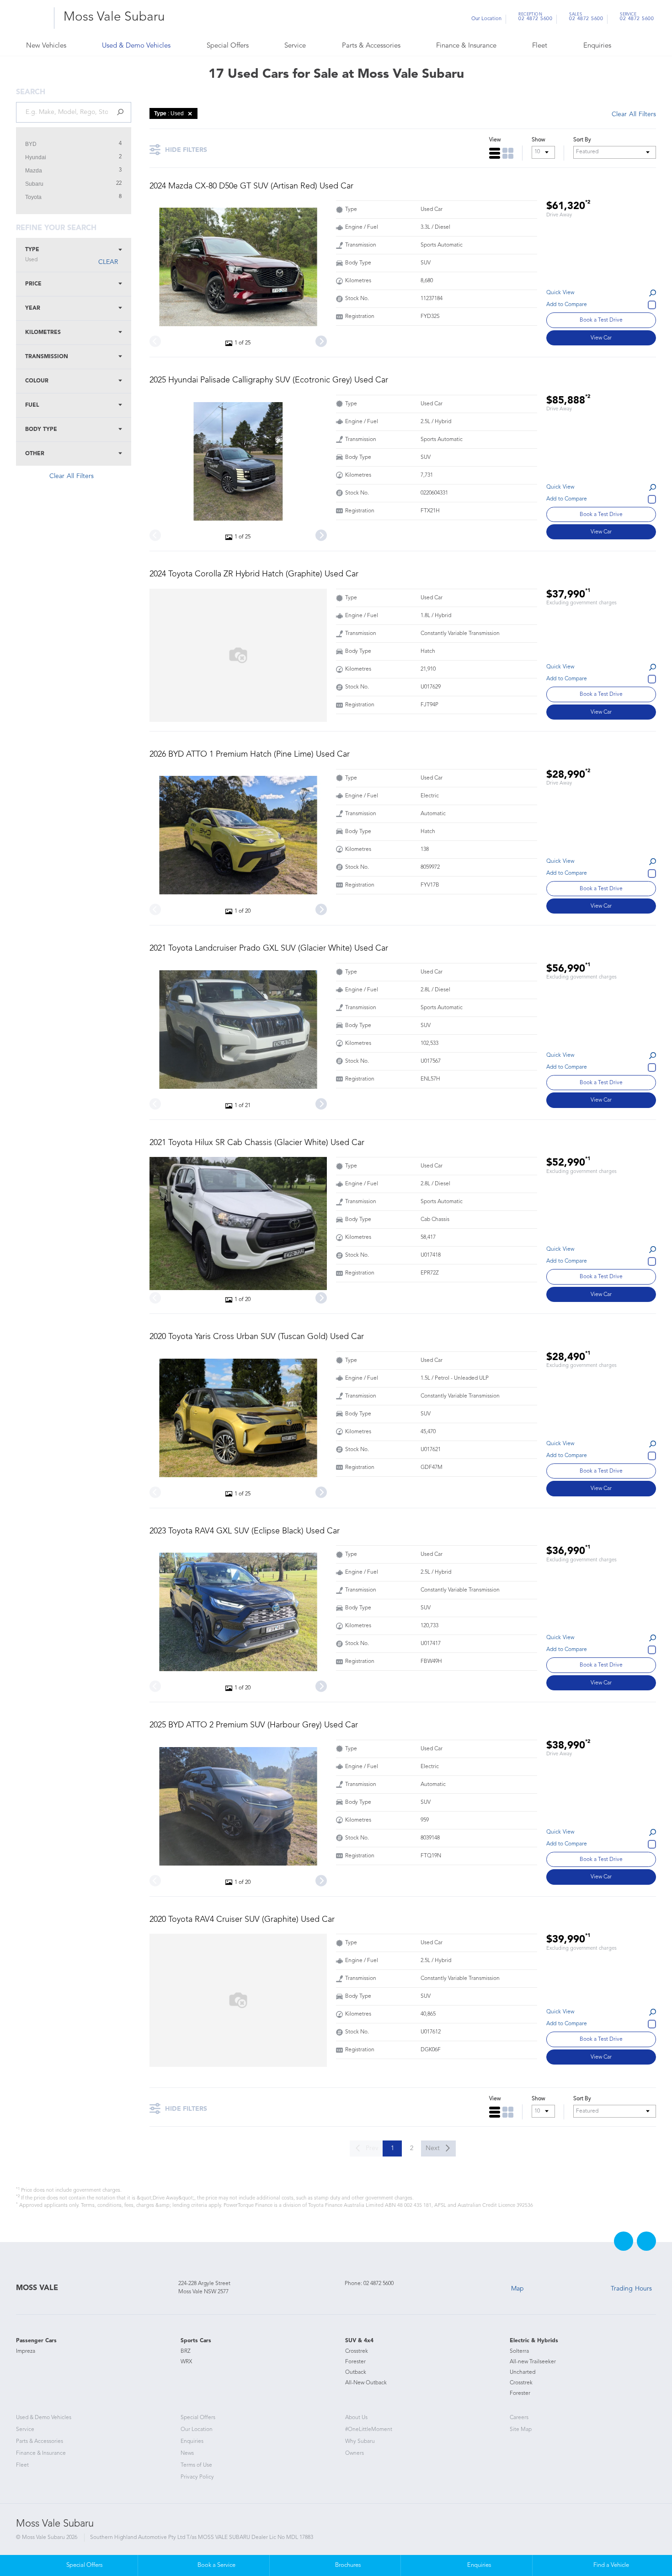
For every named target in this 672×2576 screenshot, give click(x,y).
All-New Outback (366, 2383)
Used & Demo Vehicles (136, 46)
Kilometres (43, 333)
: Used (169, 113)
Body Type (41, 430)
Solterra (519, 2351)
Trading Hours (631, 2289)
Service (295, 46)
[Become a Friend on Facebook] (624, 2241)
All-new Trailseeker (533, 2362)
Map (517, 2289)
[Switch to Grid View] (508, 153)
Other (35, 454)
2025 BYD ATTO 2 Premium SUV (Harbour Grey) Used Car (254, 1725)
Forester (355, 2362)
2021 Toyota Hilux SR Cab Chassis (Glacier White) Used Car (257, 1143)
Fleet (540, 46)
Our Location (486, 19)
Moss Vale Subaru (114, 17)
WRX (186, 2362)
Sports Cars (196, 2341)
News (187, 2453)
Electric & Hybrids (534, 2341)
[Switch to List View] (495, 153)
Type (32, 255)
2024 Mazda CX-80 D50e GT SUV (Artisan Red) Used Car (251, 186)
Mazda (34, 171)
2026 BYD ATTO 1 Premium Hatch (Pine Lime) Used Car (250, 754)
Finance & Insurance (466, 46)
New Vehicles (46, 46)
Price (33, 284)
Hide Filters (186, 150)
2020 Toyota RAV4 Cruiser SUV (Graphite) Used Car (242, 1920)
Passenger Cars (36, 2341)
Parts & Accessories (371, 46)
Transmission (47, 357)
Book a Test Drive (601, 320)
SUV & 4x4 (359, 2341)
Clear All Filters (72, 476)
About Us (356, 2418)
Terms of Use (196, 2465)
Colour (37, 381)
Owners (355, 2453)
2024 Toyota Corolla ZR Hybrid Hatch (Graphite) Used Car (254, 574)
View (495, 140)
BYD (31, 144)
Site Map (521, 2430)
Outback (356, 2372)
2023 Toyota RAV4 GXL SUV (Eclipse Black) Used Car (245, 1531)
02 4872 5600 (535, 18)
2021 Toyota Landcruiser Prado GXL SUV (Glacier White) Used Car (269, 948)
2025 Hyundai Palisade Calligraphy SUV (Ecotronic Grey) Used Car (269, 380)
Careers (519, 2418)
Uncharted (523, 2372)
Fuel (32, 405)
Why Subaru (360, 2442)
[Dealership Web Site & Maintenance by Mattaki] (639, 2533)
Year (33, 308)
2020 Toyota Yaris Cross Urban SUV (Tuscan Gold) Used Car (257, 1337)
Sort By (582, 140)
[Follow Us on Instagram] (646, 2241)
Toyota (33, 197)
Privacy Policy (197, 2477)
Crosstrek (357, 2351)
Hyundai (36, 157)
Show (538, 140)
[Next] (321, 341)
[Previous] (155, 341)
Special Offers (228, 46)
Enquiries (597, 46)
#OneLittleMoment (369, 2430)
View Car (601, 338)
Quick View (560, 293)
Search (634, 46)
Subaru (34, 184)
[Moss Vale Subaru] (32, 18)
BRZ (186, 2351)
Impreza (26, 2351)
